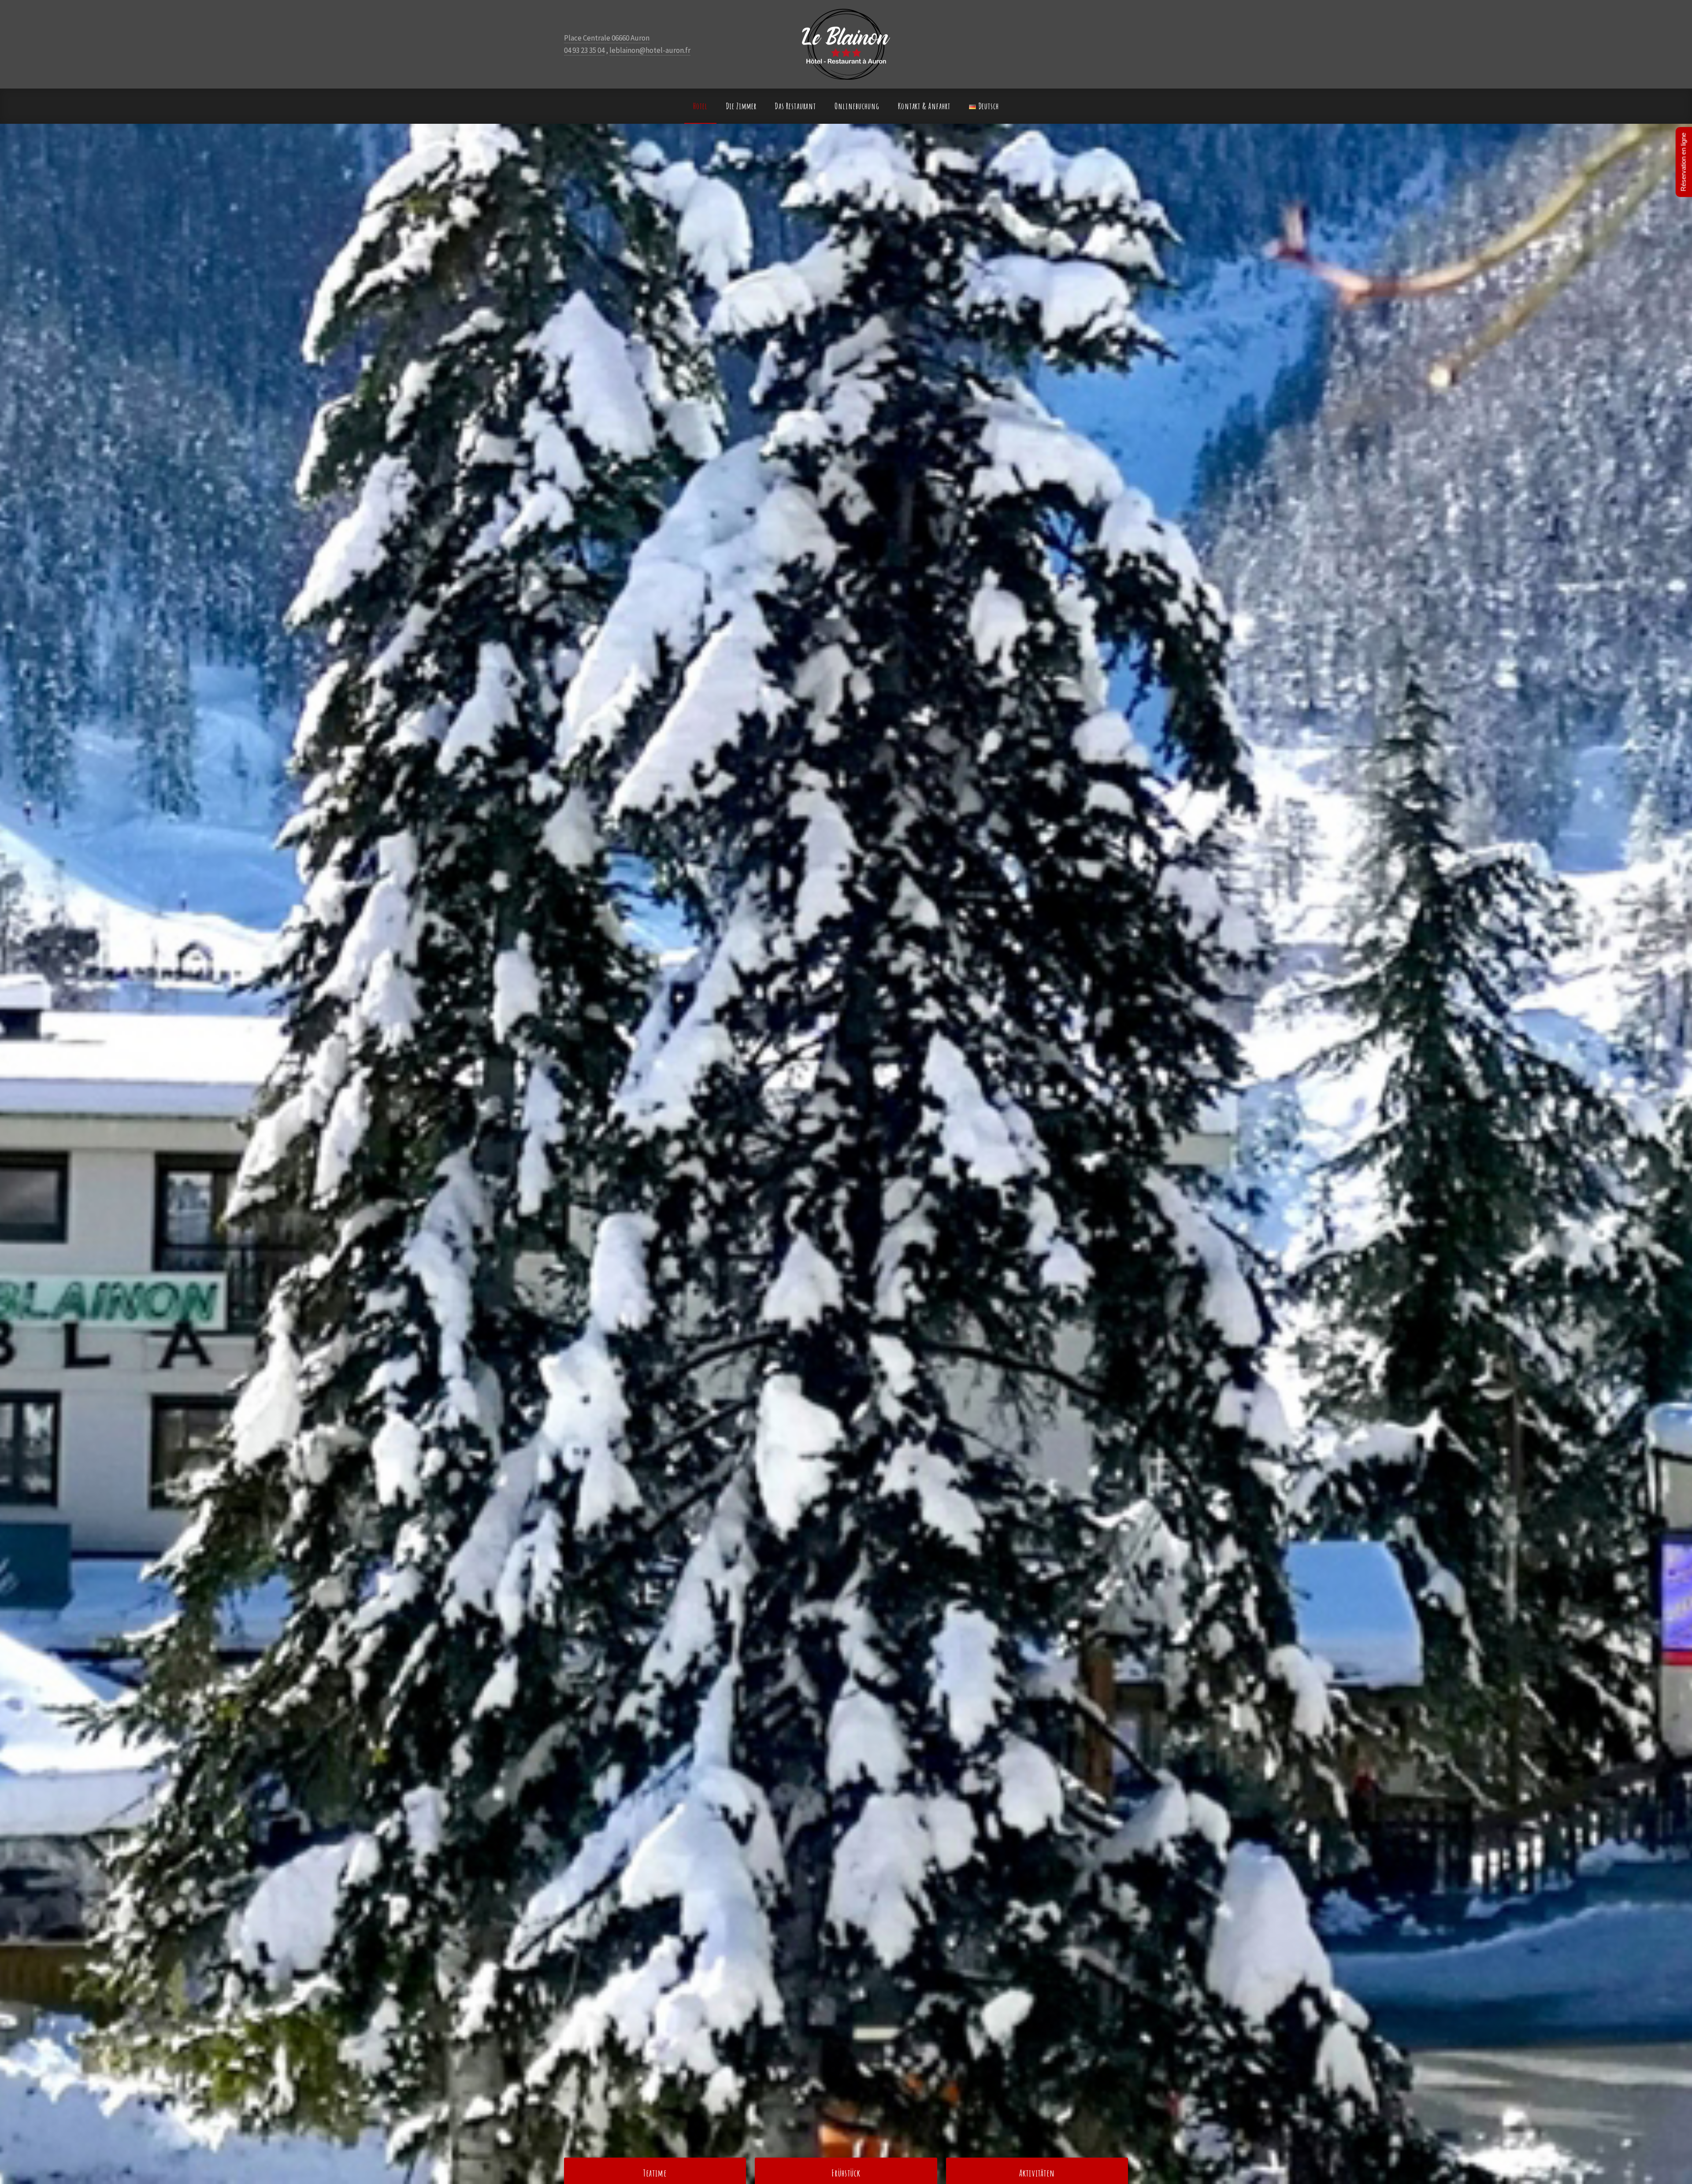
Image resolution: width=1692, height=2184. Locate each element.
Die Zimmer (742, 106)
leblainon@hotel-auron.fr (650, 50)
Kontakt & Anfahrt (924, 106)
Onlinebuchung (857, 106)
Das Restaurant (796, 106)
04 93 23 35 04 (584, 50)
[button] (46, 1154)
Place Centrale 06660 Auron (607, 38)
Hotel (700, 106)
